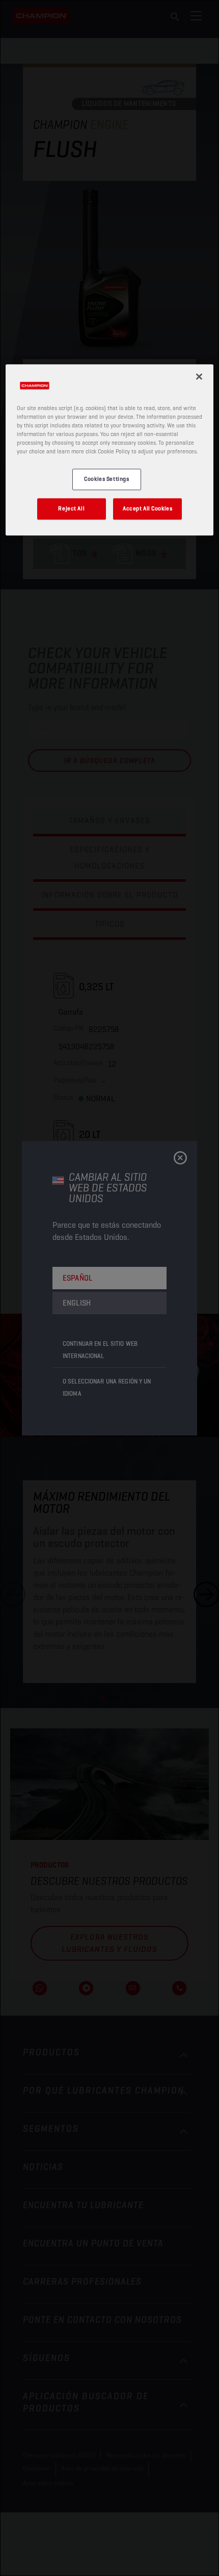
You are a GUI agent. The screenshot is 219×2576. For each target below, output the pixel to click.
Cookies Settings (106, 479)
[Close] (199, 376)
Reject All (71, 508)
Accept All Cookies (147, 508)
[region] (110, 450)
